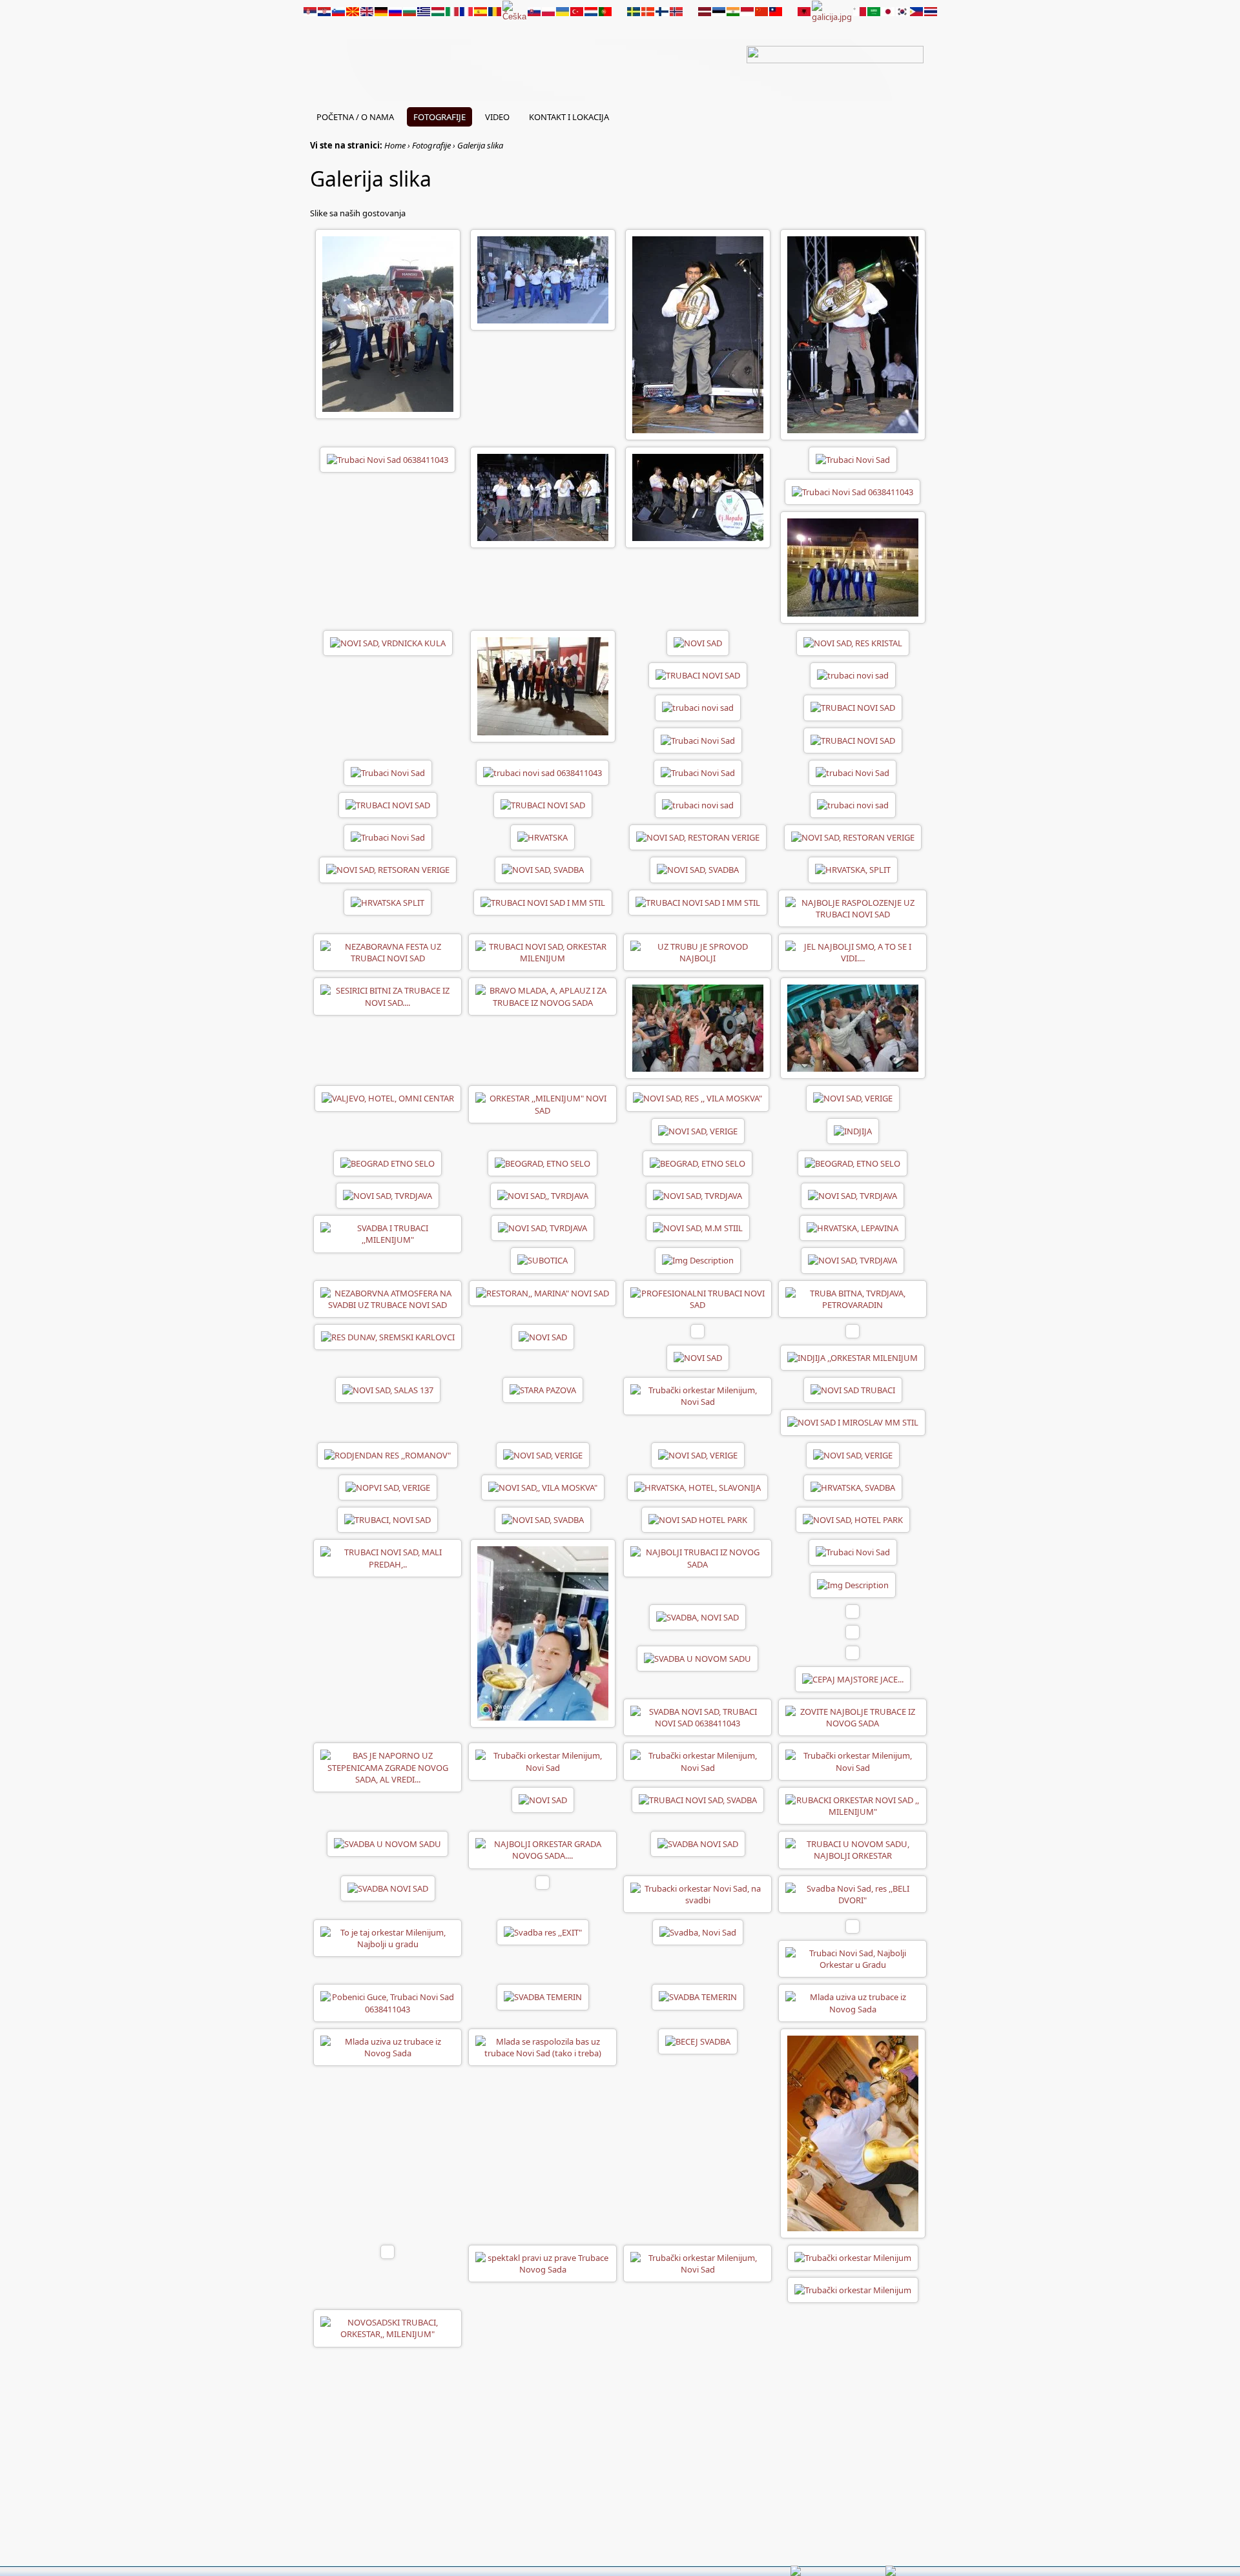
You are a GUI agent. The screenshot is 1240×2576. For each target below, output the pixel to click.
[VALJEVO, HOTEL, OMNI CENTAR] (388, 1098)
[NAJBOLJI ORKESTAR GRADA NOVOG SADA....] (542, 1849)
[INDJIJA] (853, 1130)
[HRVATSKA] (853, 869)
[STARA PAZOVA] (543, 1389)
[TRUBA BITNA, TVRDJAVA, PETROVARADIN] (852, 1298)
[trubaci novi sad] (853, 675)
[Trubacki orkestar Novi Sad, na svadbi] (697, 1893)
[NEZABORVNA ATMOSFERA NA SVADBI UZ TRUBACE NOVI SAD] (387, 1298)
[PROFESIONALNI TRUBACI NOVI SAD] (697, 1298)
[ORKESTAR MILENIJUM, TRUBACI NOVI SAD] (542, 952)
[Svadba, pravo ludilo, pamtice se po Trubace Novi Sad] (542, 2262)
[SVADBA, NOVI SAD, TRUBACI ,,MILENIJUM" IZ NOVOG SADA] (852, 1631)
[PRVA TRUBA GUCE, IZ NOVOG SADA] (542, 1881)
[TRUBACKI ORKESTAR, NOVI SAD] (387, 1233)
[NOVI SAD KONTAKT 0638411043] (543, 686)
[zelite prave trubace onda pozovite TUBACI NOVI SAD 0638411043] (387, 2327)
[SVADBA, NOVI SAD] (697, 1616)
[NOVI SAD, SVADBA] (543, 1519)
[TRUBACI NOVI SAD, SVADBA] (698, 1799)
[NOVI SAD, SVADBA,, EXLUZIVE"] (387, 1519)
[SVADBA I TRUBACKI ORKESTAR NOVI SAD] (697, 1557)
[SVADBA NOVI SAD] (698, 1027)
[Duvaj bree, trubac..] (543, 1932)
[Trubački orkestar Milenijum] (853, 2256)
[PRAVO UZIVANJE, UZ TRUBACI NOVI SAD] (697, 952)
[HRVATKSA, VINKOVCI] (697, 1486)
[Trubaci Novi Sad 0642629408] (543, 496)
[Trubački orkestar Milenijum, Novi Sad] (387, 1195)
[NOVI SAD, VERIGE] (853, 1098)
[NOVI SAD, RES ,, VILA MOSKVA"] (697, 1098)
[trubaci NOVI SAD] (698, 675)
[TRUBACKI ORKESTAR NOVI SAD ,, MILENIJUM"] (852, 1804)
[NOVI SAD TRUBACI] (853, 1389)
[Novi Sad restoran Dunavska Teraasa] (853, 1584)
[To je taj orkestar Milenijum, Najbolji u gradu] (387, 1937)
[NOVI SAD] (388, 642)
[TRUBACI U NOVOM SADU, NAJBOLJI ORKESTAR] (852, 1849)
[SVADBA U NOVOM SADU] (697, 1657)
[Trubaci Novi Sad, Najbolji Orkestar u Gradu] (852, 1958)
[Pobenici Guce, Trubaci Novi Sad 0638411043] (387, 2002)
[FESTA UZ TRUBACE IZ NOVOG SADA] (852, 952)
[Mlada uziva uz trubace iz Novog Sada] (852, 2002)
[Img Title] (698, 1260)
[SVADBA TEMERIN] (543, 1996)
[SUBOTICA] (542, 1260)
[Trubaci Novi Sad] (543, 279)
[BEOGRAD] (387, 1162)
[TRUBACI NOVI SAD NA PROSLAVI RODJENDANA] (387, 1454)
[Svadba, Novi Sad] (698, 1932)
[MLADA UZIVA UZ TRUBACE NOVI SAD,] (542, 996)
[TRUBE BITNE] (387, 1766)
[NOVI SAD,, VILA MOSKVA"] (543, 1486)
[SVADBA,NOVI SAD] (698, 869)
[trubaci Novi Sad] (852, 772)
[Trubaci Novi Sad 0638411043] (698, 334)
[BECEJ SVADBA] (698, 2040)
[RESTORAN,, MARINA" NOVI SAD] (542, 1292)
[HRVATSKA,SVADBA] (853, 1486)
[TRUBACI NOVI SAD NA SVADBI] (387, 1557)
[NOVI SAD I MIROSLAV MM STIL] (853, 1422)
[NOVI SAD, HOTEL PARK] (698, 1519)
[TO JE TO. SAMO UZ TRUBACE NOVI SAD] (852, 1610)
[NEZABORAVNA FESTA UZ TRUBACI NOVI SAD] (387, 952)
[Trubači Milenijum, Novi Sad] (543, 1799)
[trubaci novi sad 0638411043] (542, 772)
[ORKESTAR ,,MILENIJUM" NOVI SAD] (542, 1103)
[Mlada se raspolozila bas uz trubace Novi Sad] (542, 2046)
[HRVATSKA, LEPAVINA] (542, 837)
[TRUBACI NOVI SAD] (388, 323)
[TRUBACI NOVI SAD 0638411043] (852, 1717)
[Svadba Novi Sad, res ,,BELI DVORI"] (852, 1893)
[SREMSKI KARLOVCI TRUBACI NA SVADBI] (388, 1336)
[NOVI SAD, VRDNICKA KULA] (853, 567)
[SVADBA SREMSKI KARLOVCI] (853, 2132)
